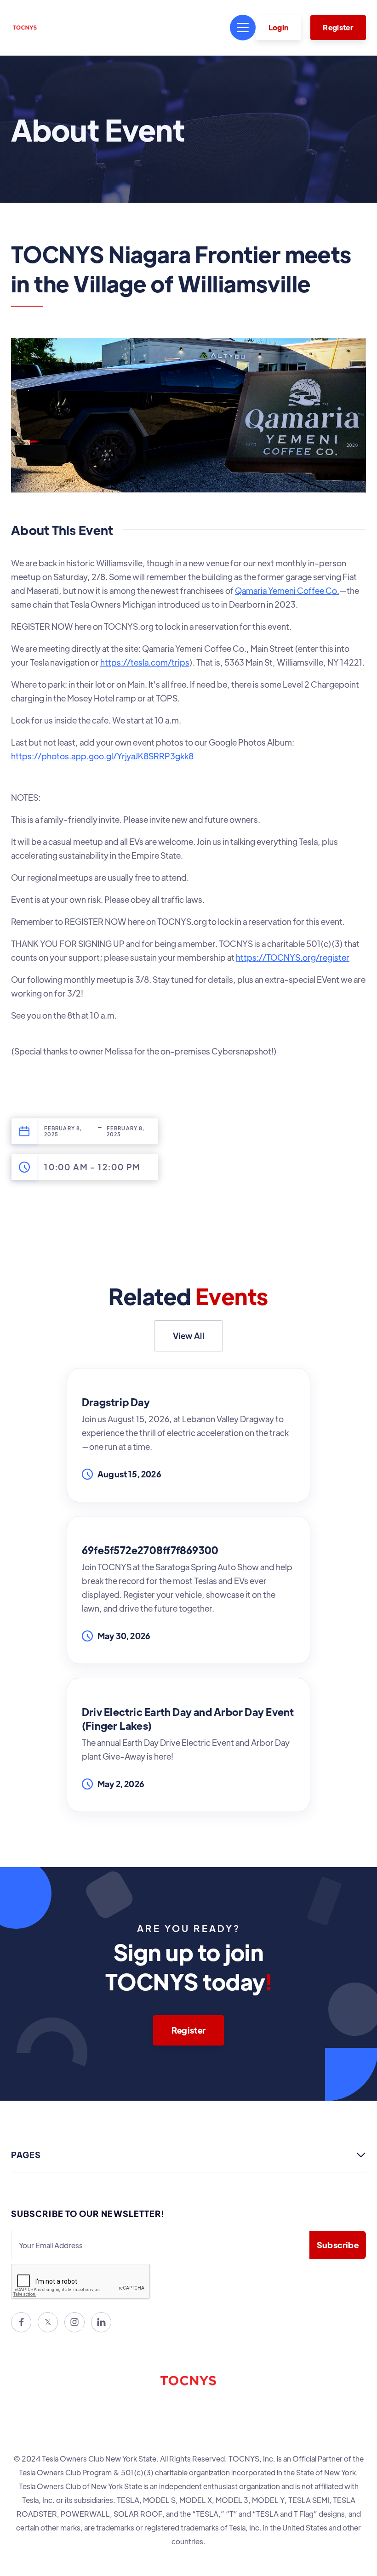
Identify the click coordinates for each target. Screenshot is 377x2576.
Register (338, 27)
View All (188, 1336)
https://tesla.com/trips (145, 662)
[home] (25, 28)
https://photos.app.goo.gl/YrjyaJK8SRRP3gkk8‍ (102, 756)
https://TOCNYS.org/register (293, 957)
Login (279, 27)
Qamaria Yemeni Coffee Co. (287, 590)
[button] (243, 28)
